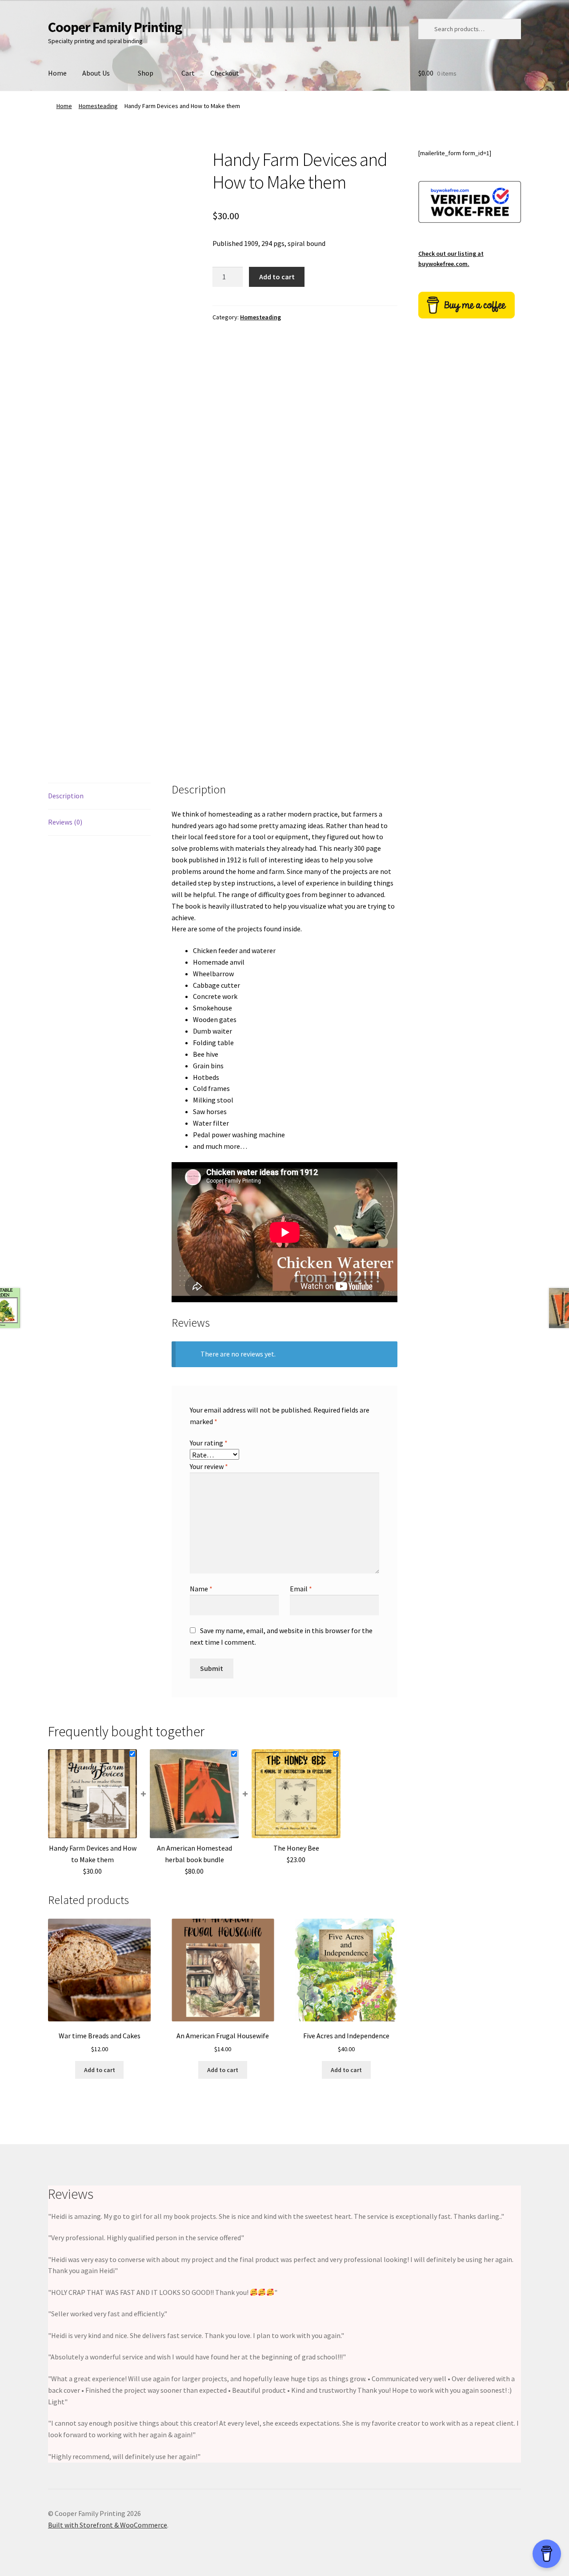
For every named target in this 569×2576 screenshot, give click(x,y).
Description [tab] (66, 796)
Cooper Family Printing (115, 27)
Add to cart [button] (100, 2070)
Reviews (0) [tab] (65, 822)
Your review (209, 1466)
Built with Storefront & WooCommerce (108, 2525)
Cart (188, 73)
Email (301, 1589)
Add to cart (277, 277)
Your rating (209, 1443)
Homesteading (98, 106)
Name (201, 1589)
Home (57, 73)
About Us (96, 73)
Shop (146, 73)
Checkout (225, 73)
